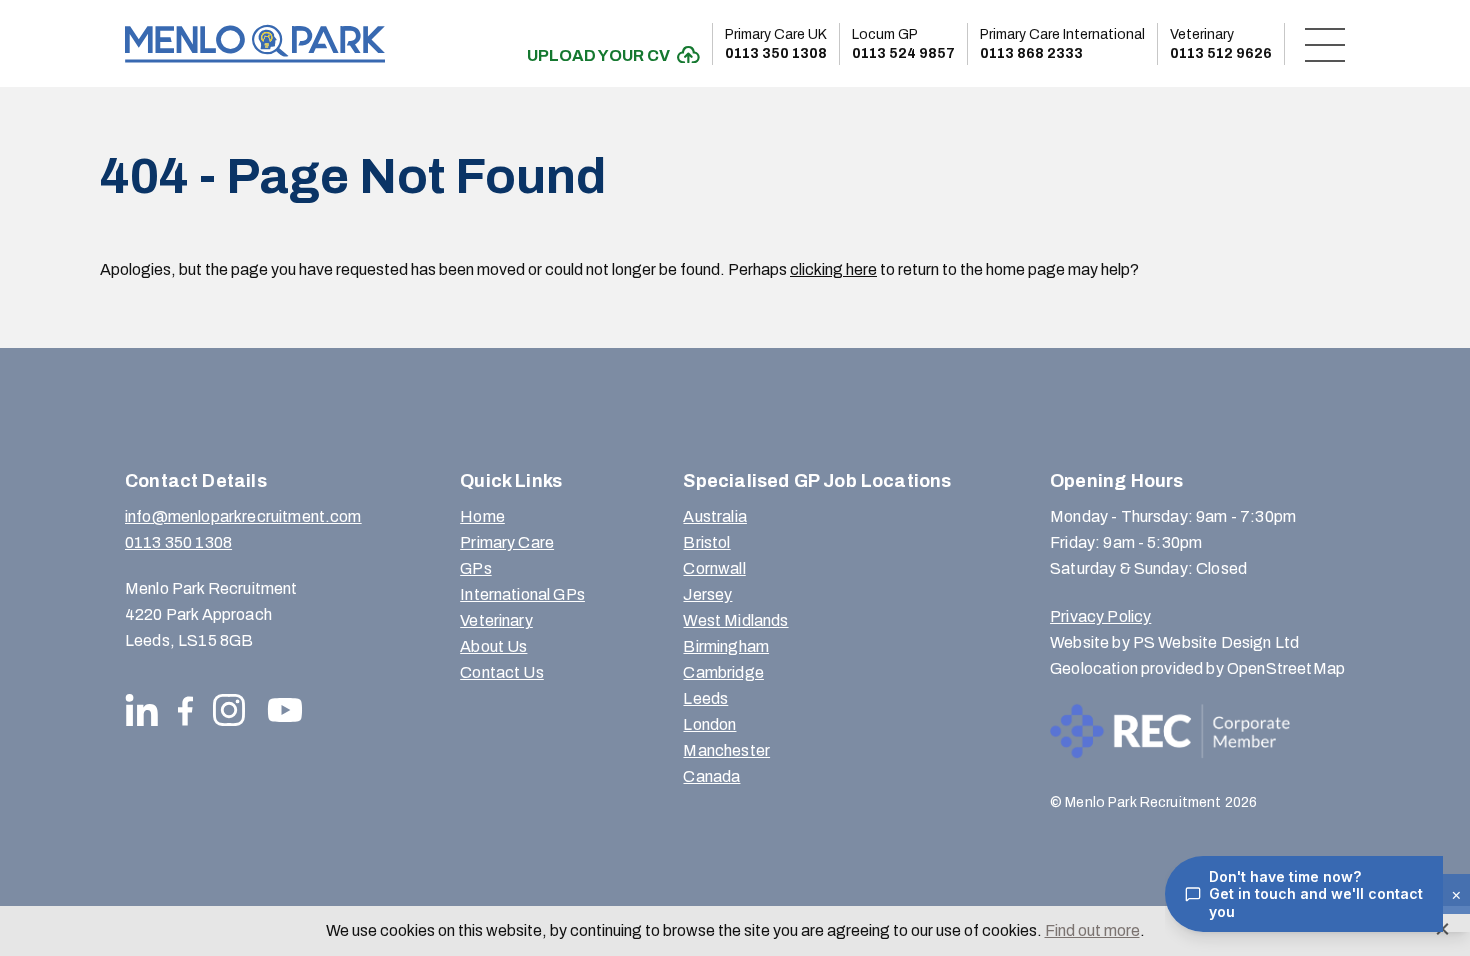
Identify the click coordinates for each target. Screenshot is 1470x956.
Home (482, 516)
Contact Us (502, 672)
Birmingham (726, 646)
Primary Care (507, 542)
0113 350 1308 (776, 44)
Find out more (1092, 930)
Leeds (705, 698)
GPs (475, 568)
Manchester (726, 750)
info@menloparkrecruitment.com (243, 516)
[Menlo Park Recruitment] (255, 43)
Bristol (706, 542)
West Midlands (735, 620)
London (709, 724)
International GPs (522, 594)
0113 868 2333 (1062, 44)
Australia (714, 516)
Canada (711, 776)
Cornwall (714, 568)
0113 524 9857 (903, 44)
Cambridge (723, 672)
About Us (493, 646)
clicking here (833, 269)
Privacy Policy (1100, 616)
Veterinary (496, 620)
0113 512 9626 (1221, 44)
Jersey (707, 594)
